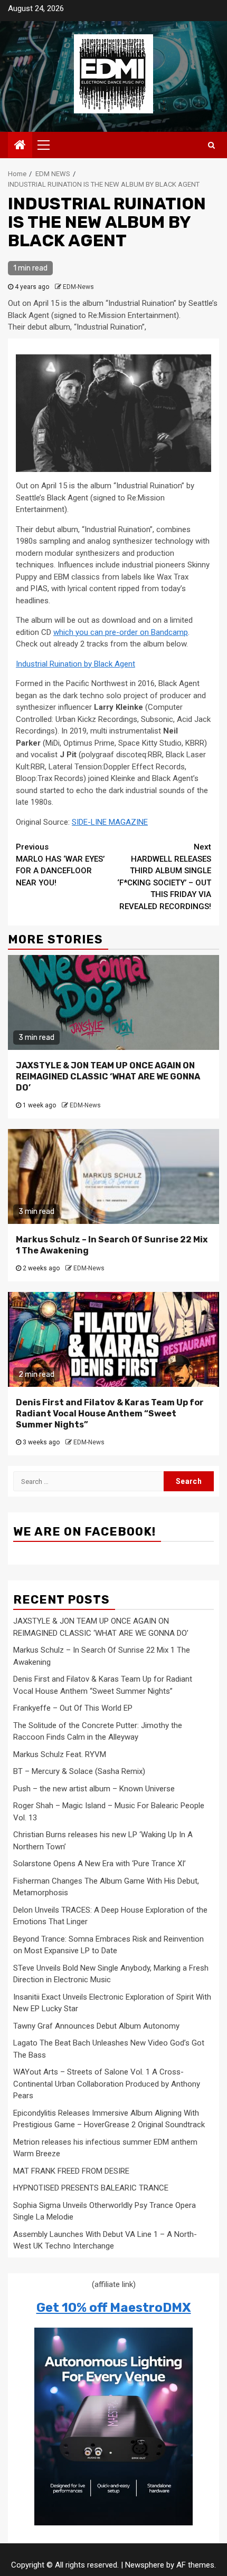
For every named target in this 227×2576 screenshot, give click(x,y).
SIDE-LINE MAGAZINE (110, 822)
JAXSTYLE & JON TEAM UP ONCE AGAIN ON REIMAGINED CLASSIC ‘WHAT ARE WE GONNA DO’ (108, 1077)
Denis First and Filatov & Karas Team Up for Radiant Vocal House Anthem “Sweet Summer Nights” (110, 1414)
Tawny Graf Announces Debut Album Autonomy (96, 2026)
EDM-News (78, 287)
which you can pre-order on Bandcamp (121, 632)
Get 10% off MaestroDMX (114, 2308)
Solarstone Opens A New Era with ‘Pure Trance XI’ (100, 1864)
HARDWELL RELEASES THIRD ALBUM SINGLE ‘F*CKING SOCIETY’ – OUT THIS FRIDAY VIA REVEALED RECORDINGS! (164, 877)
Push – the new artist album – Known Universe (94, 1789)
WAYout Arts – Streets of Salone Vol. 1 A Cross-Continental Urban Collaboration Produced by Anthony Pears (107, 2084)
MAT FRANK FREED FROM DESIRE (71, 2171)
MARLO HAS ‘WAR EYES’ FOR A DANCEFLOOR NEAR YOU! (60, 865)
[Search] (211, 145)
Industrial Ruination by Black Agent (75, 664)
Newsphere (145, 2565)
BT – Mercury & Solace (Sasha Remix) (79, 1771)
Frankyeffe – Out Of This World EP (73, 1708)
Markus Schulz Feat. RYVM (60, 1754)
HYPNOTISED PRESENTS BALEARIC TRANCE (91, 2188)
